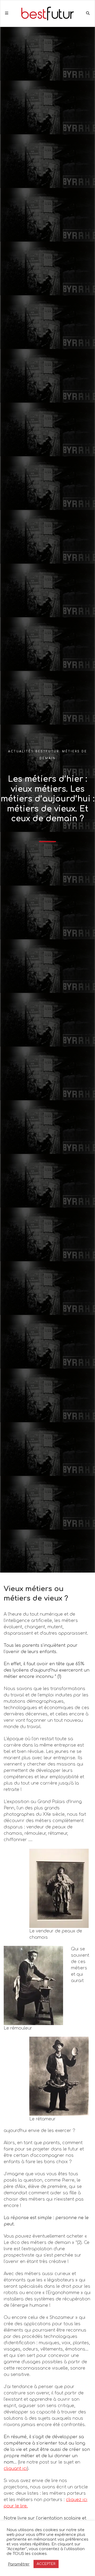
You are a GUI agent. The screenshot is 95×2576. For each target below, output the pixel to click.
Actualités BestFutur (34, 751)
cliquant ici (15, 2469)
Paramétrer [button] (19, 2564)
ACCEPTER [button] (46, 2564)
